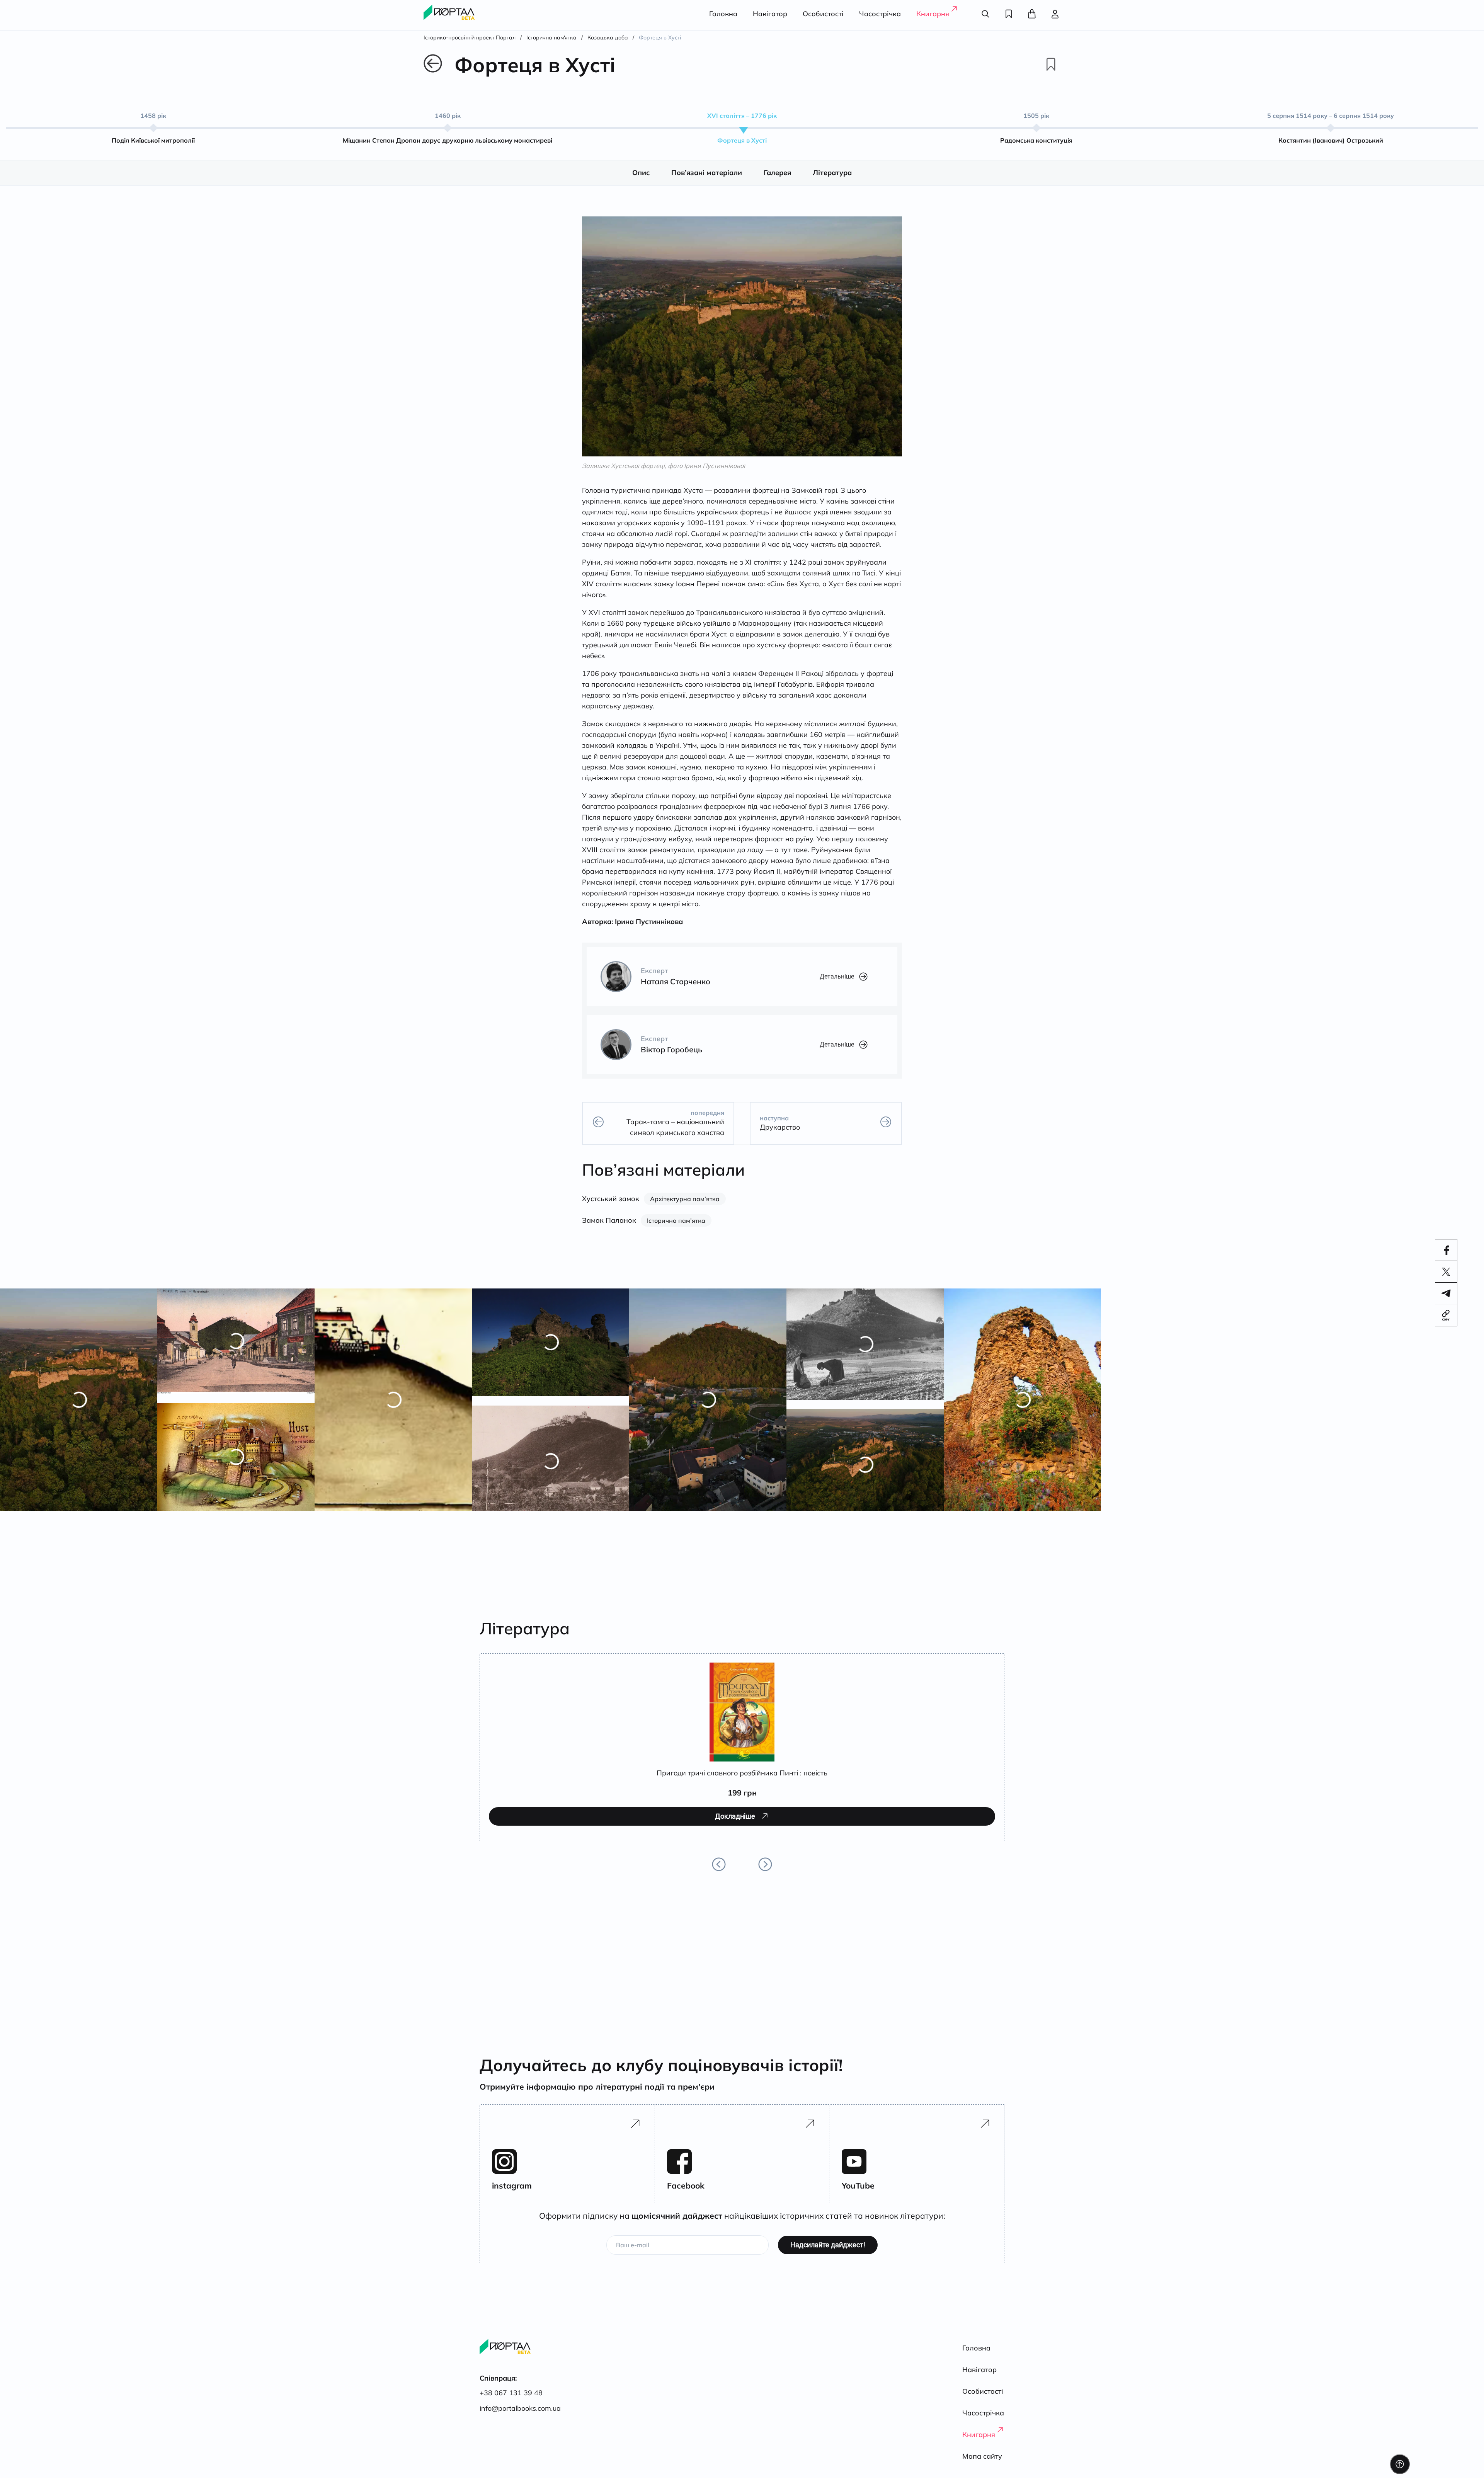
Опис (641, 173)
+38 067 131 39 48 (511, 2393)
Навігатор (770, 14)
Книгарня (933, 14)
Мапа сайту (982, 2456)
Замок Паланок (609, 1220)
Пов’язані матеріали (707, 173)
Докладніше (534, 1827)
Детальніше (837, 976)
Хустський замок (611, 1199)
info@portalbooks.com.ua (520, 2408)
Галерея (777, 173)
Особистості (823, 14)
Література (832, 173)
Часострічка (880, 14)
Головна (723, 14)
